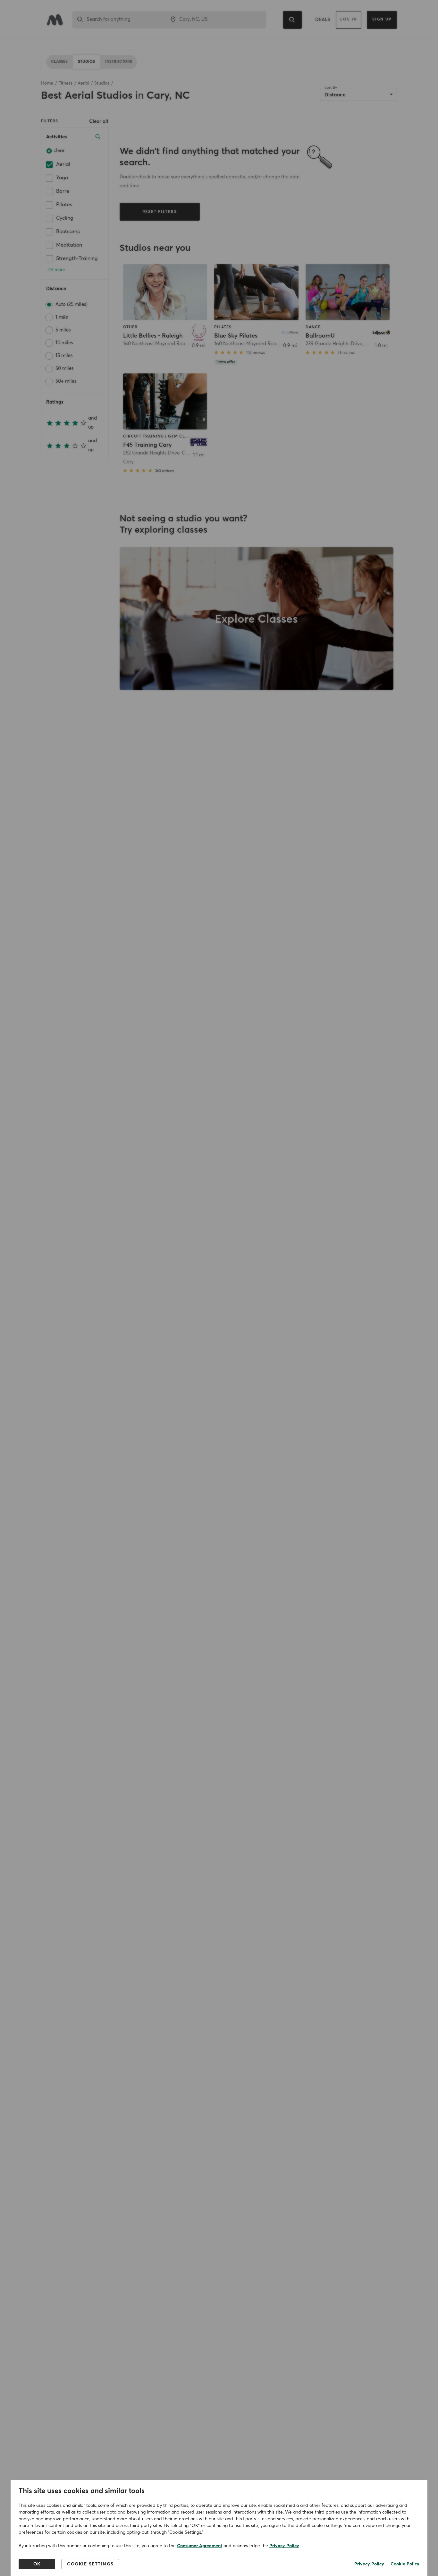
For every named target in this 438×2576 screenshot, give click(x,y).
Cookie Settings (90, 2564)
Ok (37, 2564)
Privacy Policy (284, 2546)
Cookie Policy (405, 2564)
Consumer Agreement (200, 2546)
